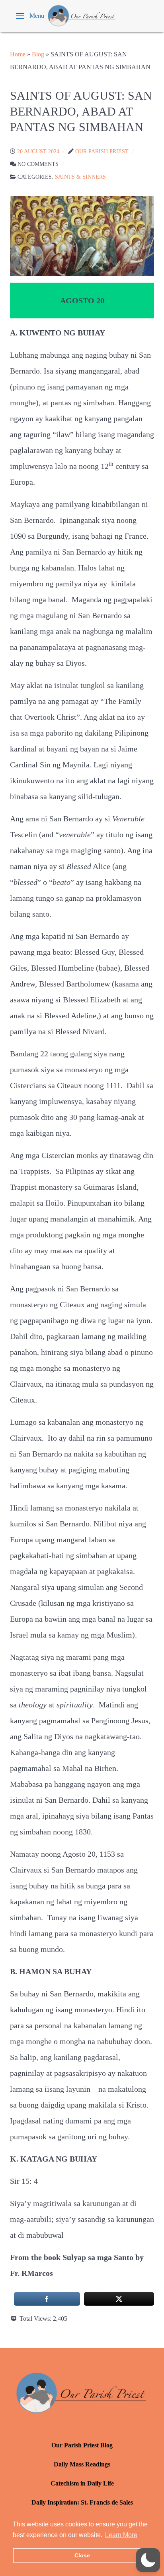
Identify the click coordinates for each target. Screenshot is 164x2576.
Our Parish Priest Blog (82, 2445)
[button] (30, 16)
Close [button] (82, 2555)
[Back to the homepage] (82, 16)
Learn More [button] (121, 2535)
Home (18, 54)
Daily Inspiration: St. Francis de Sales (82, 2502)
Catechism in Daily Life (82, 2483)
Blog (38, 54)
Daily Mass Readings (82, 2464)
